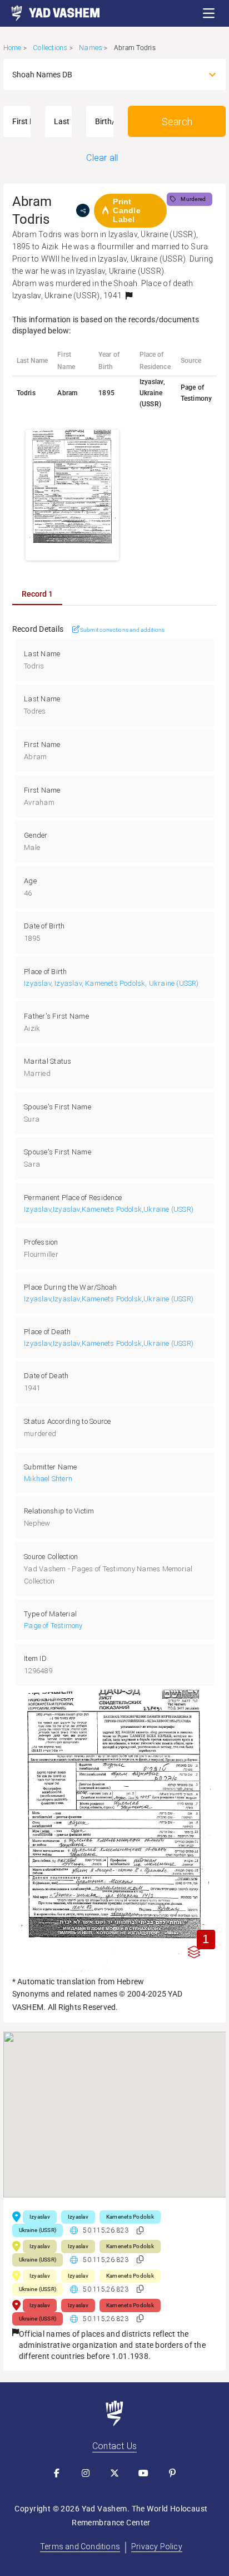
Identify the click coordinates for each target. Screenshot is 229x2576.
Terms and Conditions (80, 2546)
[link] (50, 13)
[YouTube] (143, 2473)
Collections (50, 48)
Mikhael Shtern (48, 1479)
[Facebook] (57, 2473)
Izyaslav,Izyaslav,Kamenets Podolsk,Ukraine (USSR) (109, 1209)
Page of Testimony (53, 1626)
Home (13, 48)
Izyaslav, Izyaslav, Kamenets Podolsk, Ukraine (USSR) (111, 983)
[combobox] (105, 75)
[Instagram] (86, 2473)
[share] (83, 210)
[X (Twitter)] (114, 2473)
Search (177, 122)
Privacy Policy (157, 2546)
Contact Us (114, 2446)
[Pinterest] (172, 2473)
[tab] (37, 594)
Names (91, 48)
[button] (209, 13)
